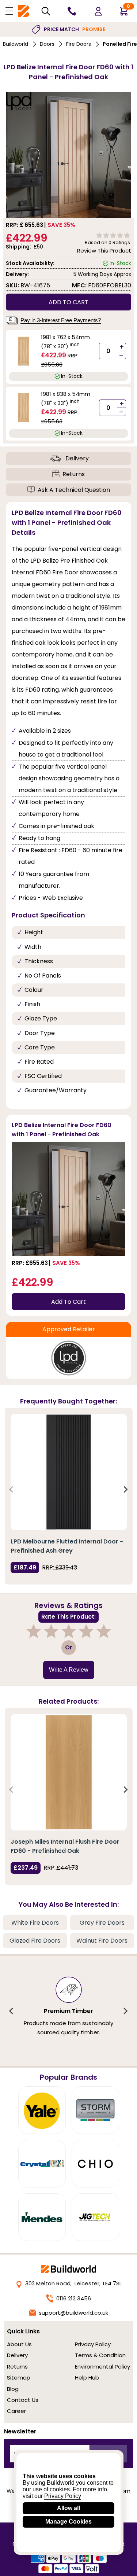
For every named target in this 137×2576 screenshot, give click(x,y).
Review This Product (104, 251)
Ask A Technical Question (74, 490)
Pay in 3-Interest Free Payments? (61, 320)
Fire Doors (79, 44)
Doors (47, 44)
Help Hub (87, 2378)
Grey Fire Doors (102, 1923)
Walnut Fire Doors (102, 1941)
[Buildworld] (24, 11)
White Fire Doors (35, 1923)
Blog (13, 2389)
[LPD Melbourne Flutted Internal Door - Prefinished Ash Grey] (69, 1472)
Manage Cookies (68, 2522)
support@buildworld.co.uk (73, 2313)
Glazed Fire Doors (35, 1941)
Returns (74, 474)
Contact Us (23, 2400)
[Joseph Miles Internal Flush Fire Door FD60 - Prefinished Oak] (69, 1772)
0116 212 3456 (74, 2298)
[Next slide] (125, 1489)
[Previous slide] (12, 1489)
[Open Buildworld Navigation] (9, 11)
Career (16, 2411)
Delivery (77, 458)
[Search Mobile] (46, 11)
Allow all (68, 2508)
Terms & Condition (100, 2355)
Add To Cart (68, 1302)
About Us (19, 2344)
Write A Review (69, 1670)
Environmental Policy (102, 2367)
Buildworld (16, 44)
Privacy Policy (93, 2344)
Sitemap (19, 2378)
